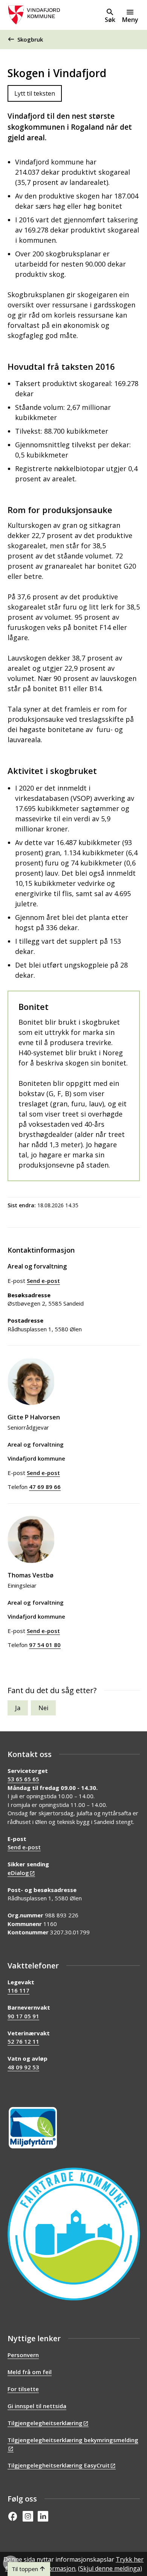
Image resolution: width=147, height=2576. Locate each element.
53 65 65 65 (23, 1779)
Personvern (23, 2355)
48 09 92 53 (23, 2067)
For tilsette (23, 2389)
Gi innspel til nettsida (37, 2406)
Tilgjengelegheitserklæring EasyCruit (59, 2465)
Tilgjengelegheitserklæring (45, 2423)
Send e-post (24, 1847)
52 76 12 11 (23, 2041)
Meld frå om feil (30, 2372)
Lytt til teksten (35, 93)
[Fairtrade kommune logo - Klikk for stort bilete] (74, 2234)
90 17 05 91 (23, 2016)
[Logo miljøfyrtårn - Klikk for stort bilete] (33, 2128)
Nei (43, 1708)
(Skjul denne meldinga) (110, 2568)
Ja (18, 1708)
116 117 (18, 1990)
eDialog (18, 1873)
